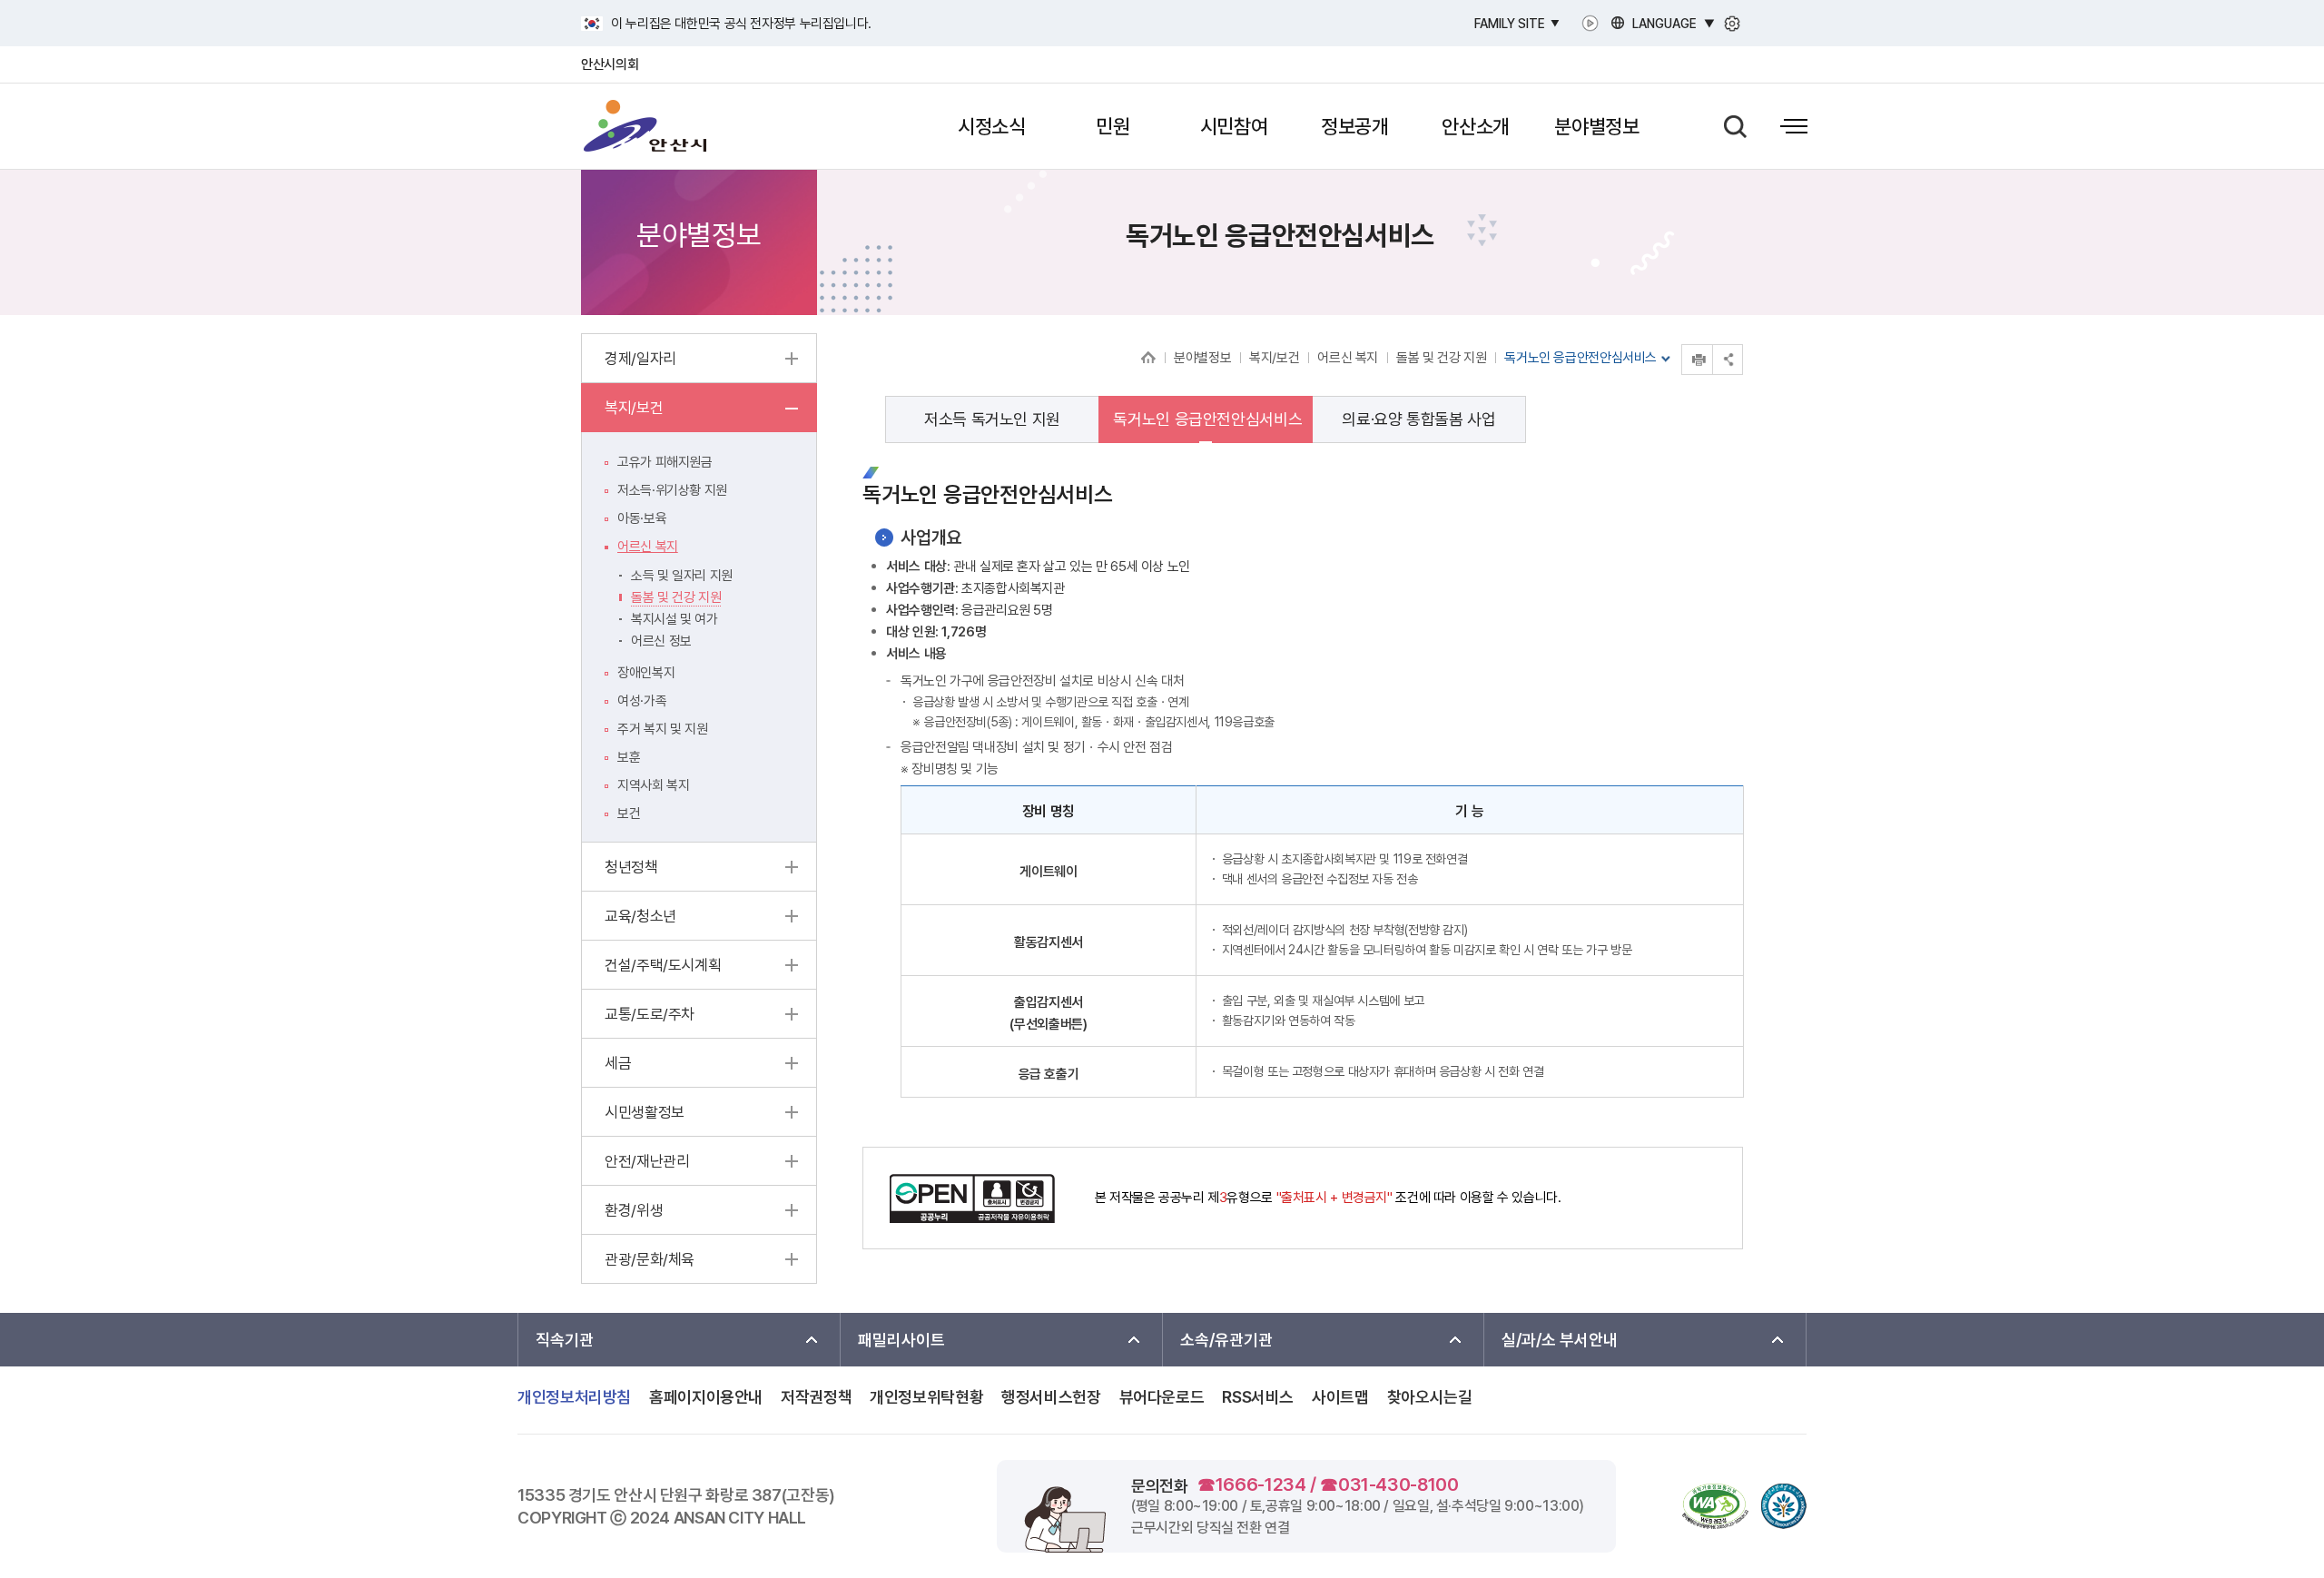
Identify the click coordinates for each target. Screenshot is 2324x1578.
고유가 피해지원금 (665, 462)
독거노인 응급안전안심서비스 (1207, 419)
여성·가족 (642, 701)
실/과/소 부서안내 (1560, 1340)
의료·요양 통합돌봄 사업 (1418, 419)
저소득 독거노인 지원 (992, 419)
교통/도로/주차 (650, 1014)
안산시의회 (610, 64)
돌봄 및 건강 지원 (1441, 358)
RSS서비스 (1258, 1397)
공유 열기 (1728, 359)
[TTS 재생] (1594, 23)
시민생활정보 (645, 1112)
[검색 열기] (1735, 127)
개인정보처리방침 (574, 1397)
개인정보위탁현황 (926, 1397)
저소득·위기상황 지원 (672, 490)
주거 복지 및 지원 (662, 729)
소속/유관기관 (1226, 1340)
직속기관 (565, 1340)
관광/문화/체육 (650, 1259)
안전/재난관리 (647, 1161)
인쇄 (1683, 345)
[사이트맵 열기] (1794, 127)
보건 (629, 814)
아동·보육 (642, 518)
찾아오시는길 (1430, 1397)
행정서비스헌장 (1051, 1397)
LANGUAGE (1664, 24)
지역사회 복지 (653, 785)
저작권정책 (816, 1397)
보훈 (629, 757)
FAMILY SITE (1510, 24)
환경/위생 (634, 1210)
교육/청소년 (640, 916)
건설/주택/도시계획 (663, 965)
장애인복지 (646, 673)
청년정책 (631, 867)
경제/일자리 (640, 359)
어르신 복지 (1348, 358)
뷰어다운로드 (1162, 1397)
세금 (618, 1063)
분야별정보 (1202, 358)
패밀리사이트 (901, 1340)
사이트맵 (1340, 1397)
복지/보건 (1274, 358)
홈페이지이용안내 (706, 1397)
